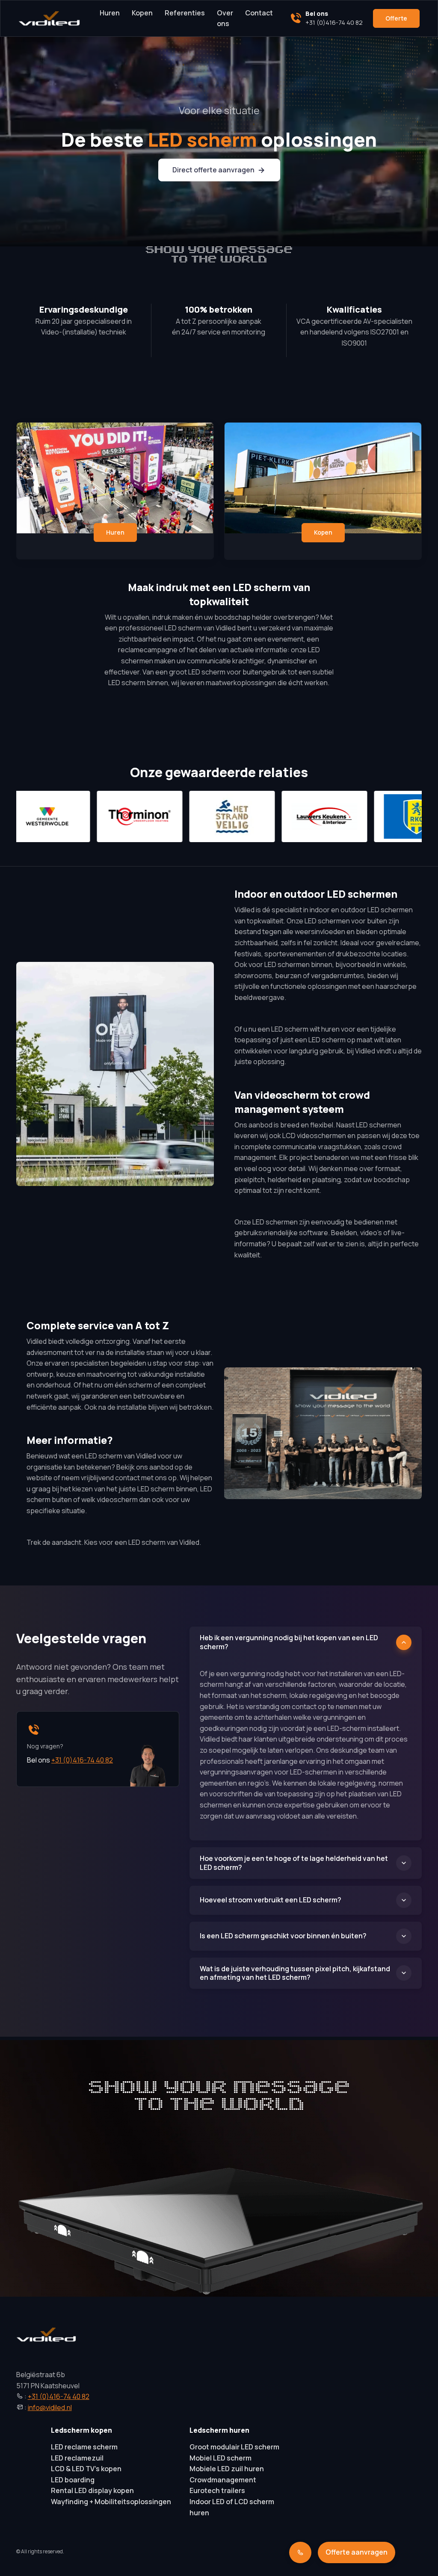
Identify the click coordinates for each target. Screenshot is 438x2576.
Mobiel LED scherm (220, 2458)
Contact (259, 13)
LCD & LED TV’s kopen (86, 2469)
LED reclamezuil (77, 2458)
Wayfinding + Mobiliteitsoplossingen (111, 2502)
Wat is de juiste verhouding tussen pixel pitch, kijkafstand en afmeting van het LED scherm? (295, 1973)
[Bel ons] (300, 2552)
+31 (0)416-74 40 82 (82, 1760)
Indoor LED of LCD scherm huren (232, 2507)
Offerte (396, 18)
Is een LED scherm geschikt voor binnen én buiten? (283, 1936)
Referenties (185, 13)
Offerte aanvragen (357, 2552)
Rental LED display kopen (92, 2490)
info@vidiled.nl (50, 2407)
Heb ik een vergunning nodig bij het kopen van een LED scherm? (289, 1642)
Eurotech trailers (217, 2490)
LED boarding (73, 2480)
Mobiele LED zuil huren (227, 2469)
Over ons (225, 18)
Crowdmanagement (223, 2480)
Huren (110, 13)
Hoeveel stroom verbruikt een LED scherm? (271, 1900)
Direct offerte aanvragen (213, 170)
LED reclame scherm (84, 2447)
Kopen (142, 13)
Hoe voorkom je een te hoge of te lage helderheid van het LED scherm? (294, 1863)
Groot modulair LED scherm (234, 2447)
